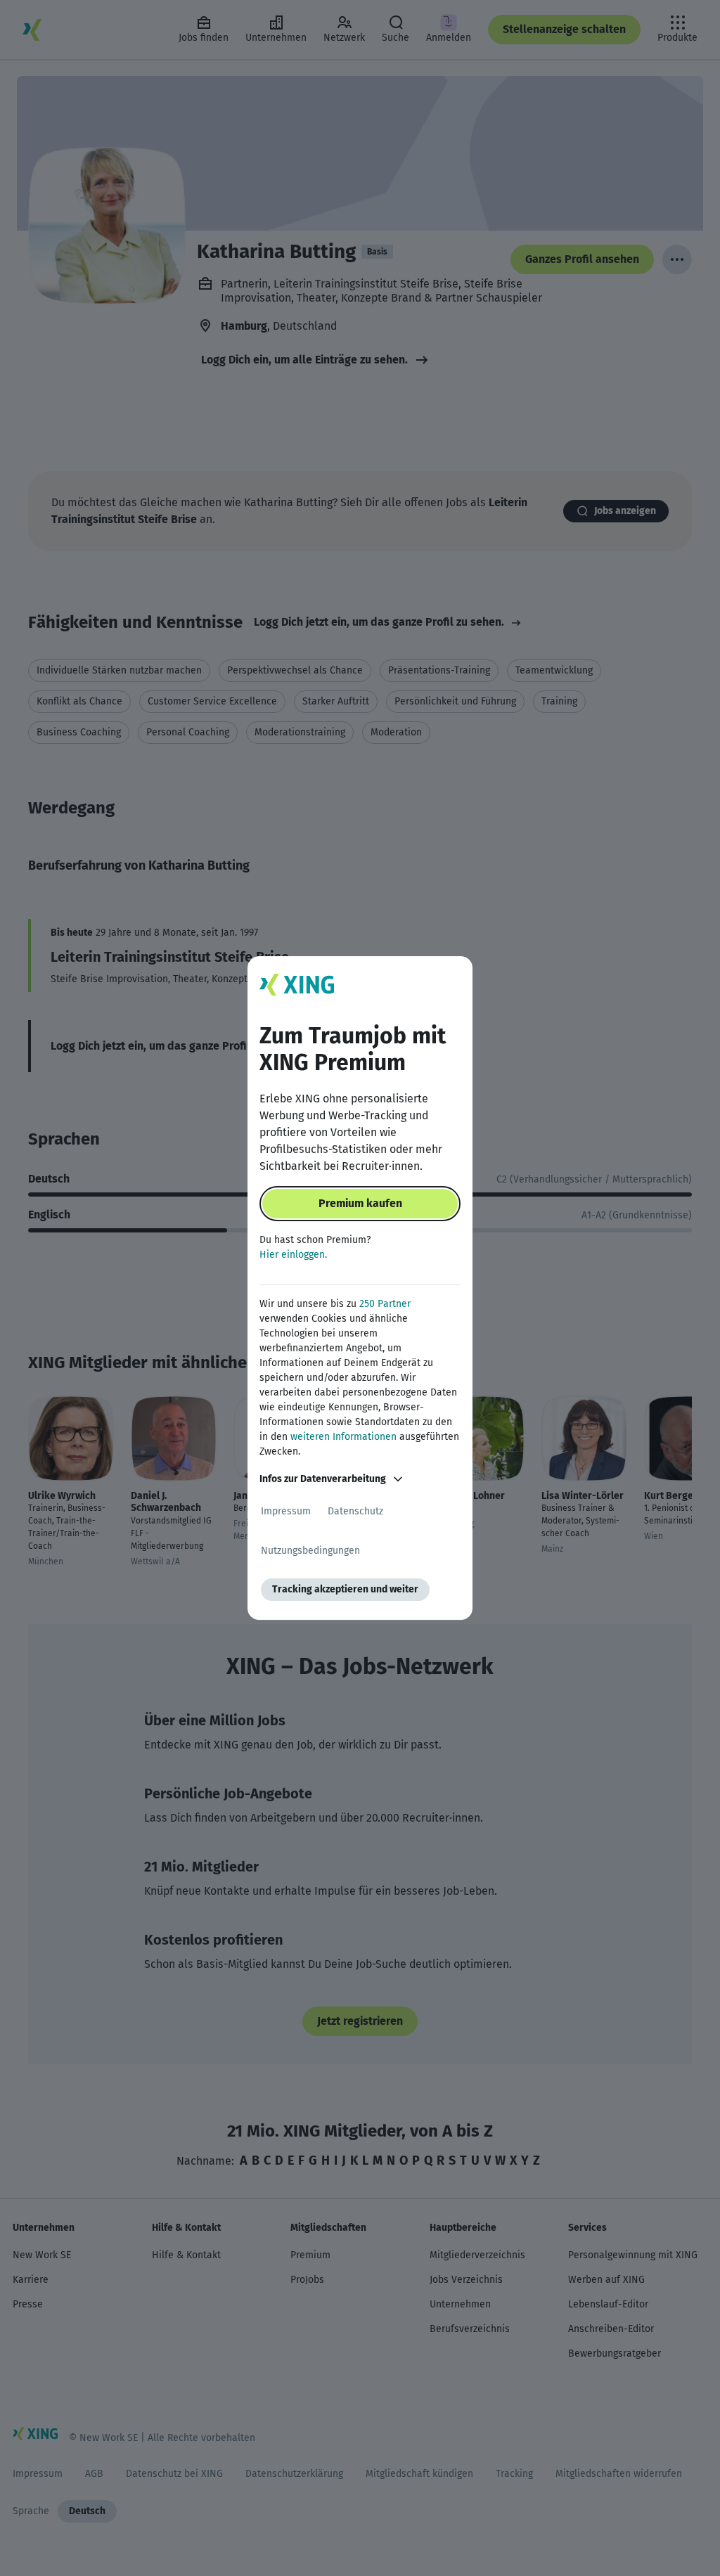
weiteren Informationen (343, 1437)
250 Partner (385, 1304)
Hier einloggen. (293, 1255)
